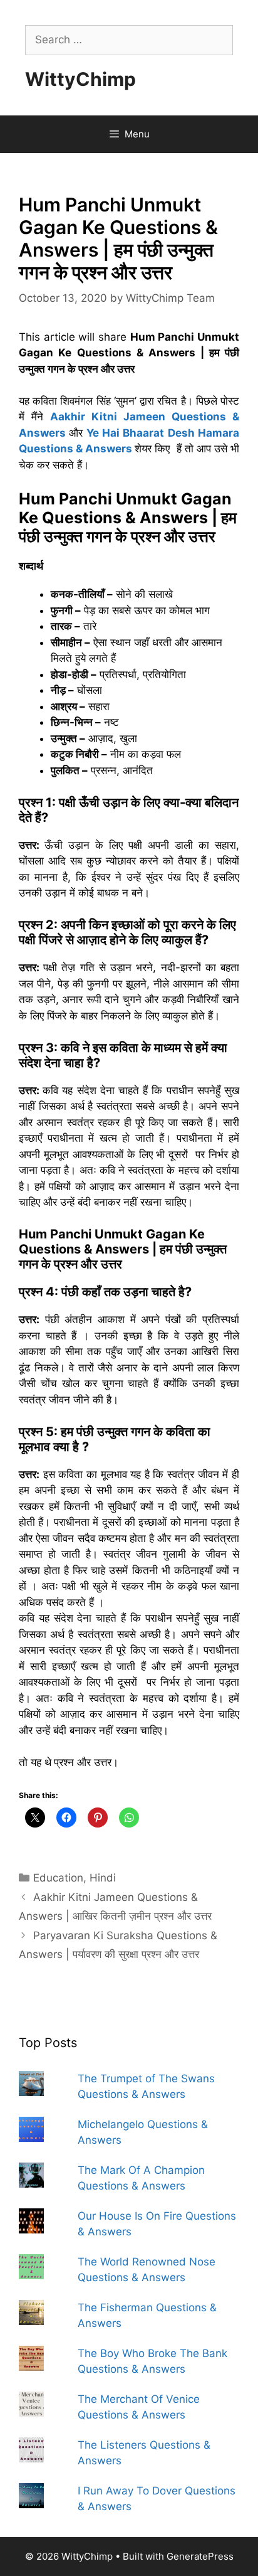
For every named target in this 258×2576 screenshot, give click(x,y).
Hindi (103, 1878)
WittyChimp (80, 79)
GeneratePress (200, 2556)
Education (58, 1878)
